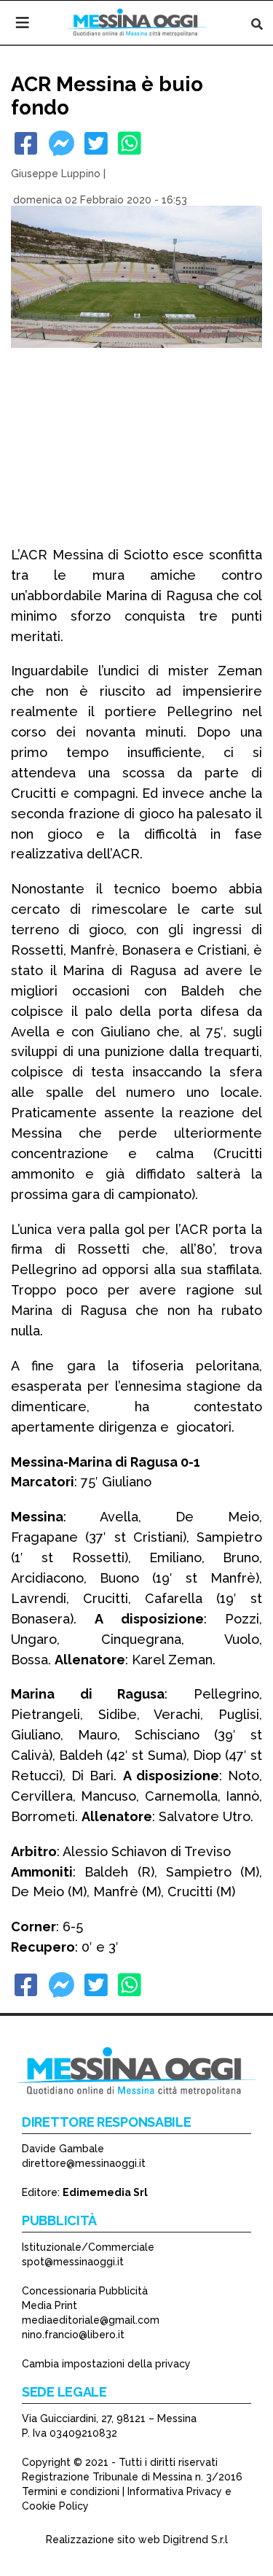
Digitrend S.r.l (195, 2540)
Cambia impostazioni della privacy (106, 2364)
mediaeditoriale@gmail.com (91, 2320)
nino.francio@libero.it (73, 2335)
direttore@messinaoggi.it (84, 2163)
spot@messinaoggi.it (73, 2262)
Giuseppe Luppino (56, 174)
